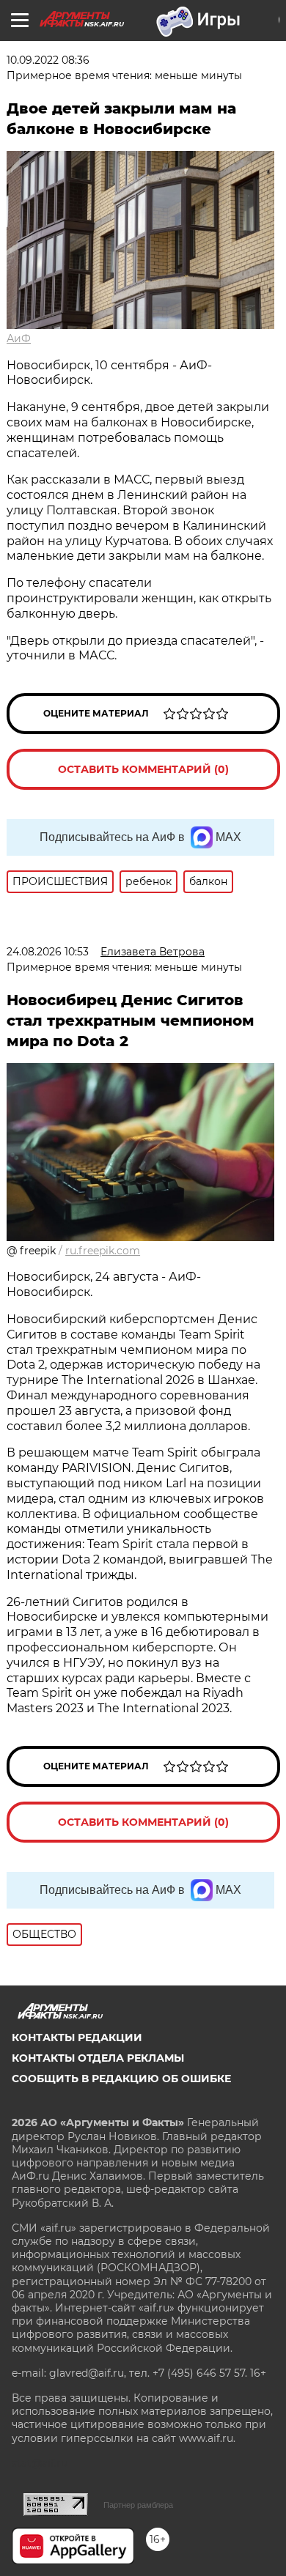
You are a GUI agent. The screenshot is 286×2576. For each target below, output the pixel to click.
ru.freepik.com (103, 1251)
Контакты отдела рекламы (98, 2058)
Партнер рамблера (138, 2505)
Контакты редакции (77, 2038)
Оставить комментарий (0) (143, 769)
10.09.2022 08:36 (48, 60)
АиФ (19, 338)
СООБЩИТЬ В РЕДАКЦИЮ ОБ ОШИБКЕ (121, 2079)
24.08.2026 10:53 (48, 952)
